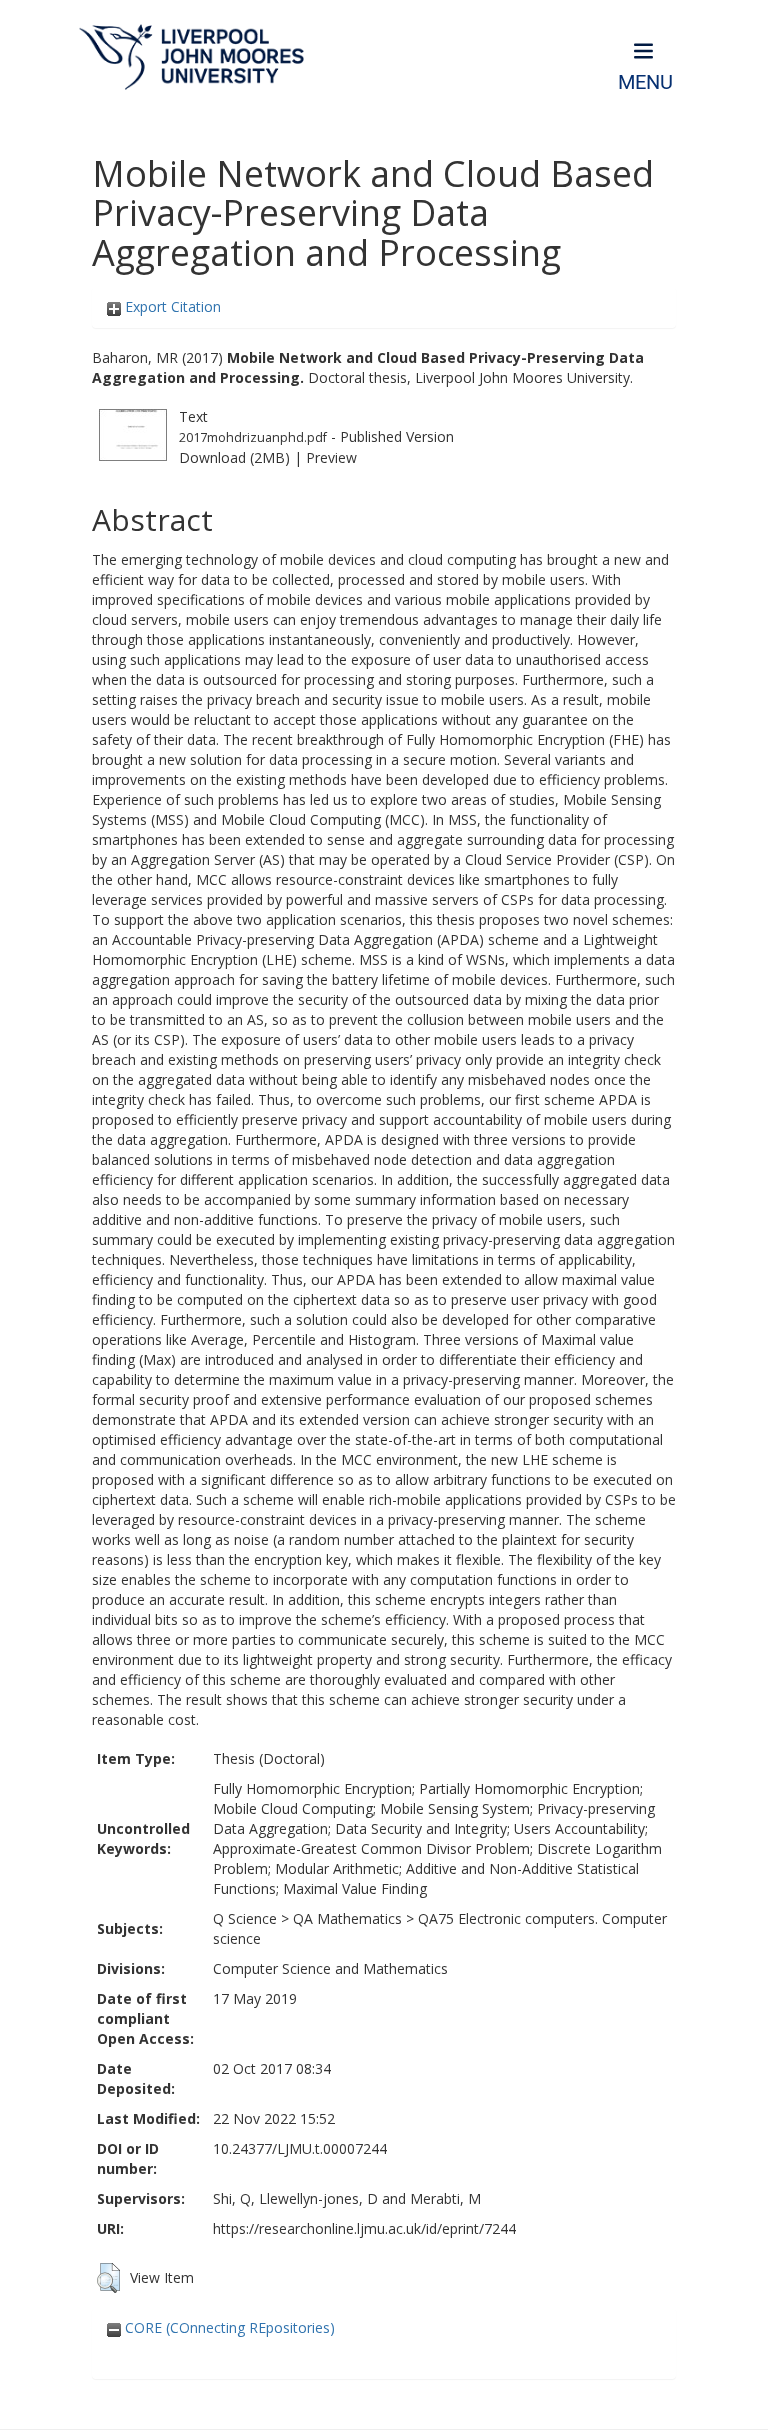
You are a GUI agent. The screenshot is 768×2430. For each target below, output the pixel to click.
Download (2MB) (234, 457)
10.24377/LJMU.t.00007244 (300, 2148)
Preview (331, 457)
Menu (645, 82)
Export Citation (171, 306)
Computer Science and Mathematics (330, 1968)
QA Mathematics (347, 1918)
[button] (108, 2278)
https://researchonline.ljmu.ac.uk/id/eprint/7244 (364, 2228)
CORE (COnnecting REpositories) (228, 2327)
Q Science (245, 1918)
